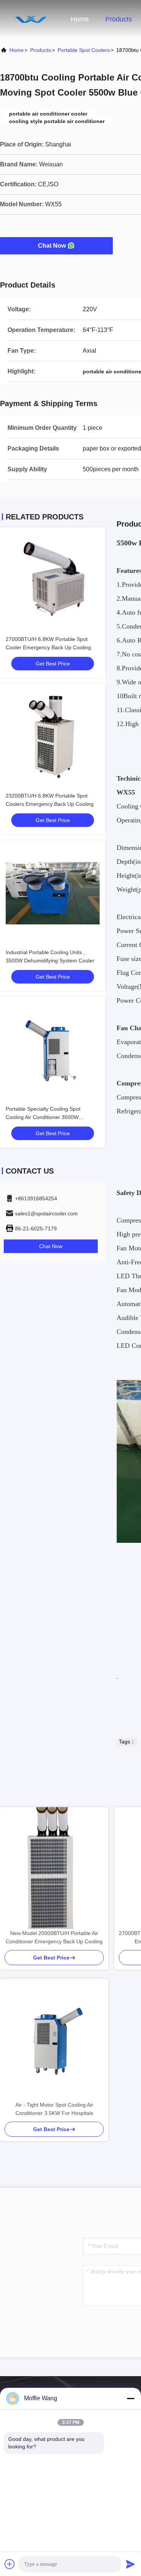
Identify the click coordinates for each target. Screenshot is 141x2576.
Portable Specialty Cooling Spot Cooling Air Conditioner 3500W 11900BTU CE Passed (43, 1117)
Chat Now (52, 246)
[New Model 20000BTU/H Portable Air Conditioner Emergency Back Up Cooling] (54, 1868)
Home (80, 19)
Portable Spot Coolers (84, 50)
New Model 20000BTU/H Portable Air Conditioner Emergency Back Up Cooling (54, 1937)
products (41, 50)
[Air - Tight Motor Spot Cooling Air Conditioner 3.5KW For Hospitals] (54, 2040)
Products (119, 19)
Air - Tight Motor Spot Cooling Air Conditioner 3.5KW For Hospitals (54, 2109)
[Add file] (10, 2564)
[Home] (30, 19)
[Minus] (130, 2398)
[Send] (130, 2564)
